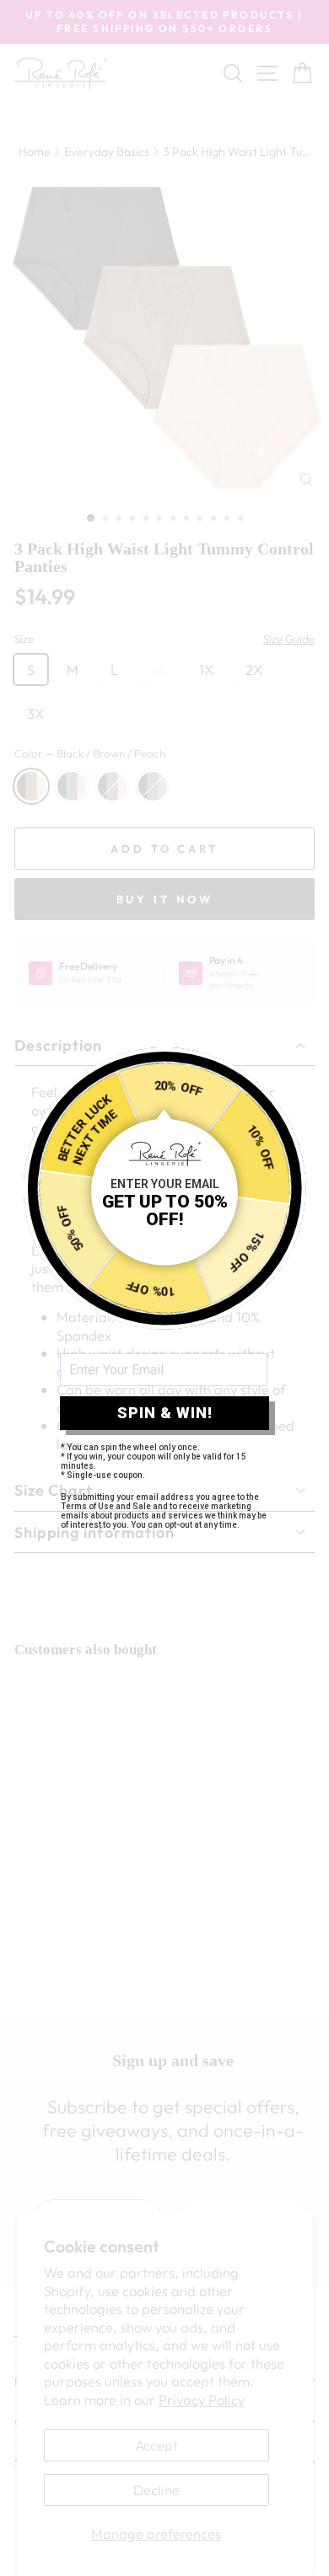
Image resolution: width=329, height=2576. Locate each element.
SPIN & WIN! (165, 1413)
